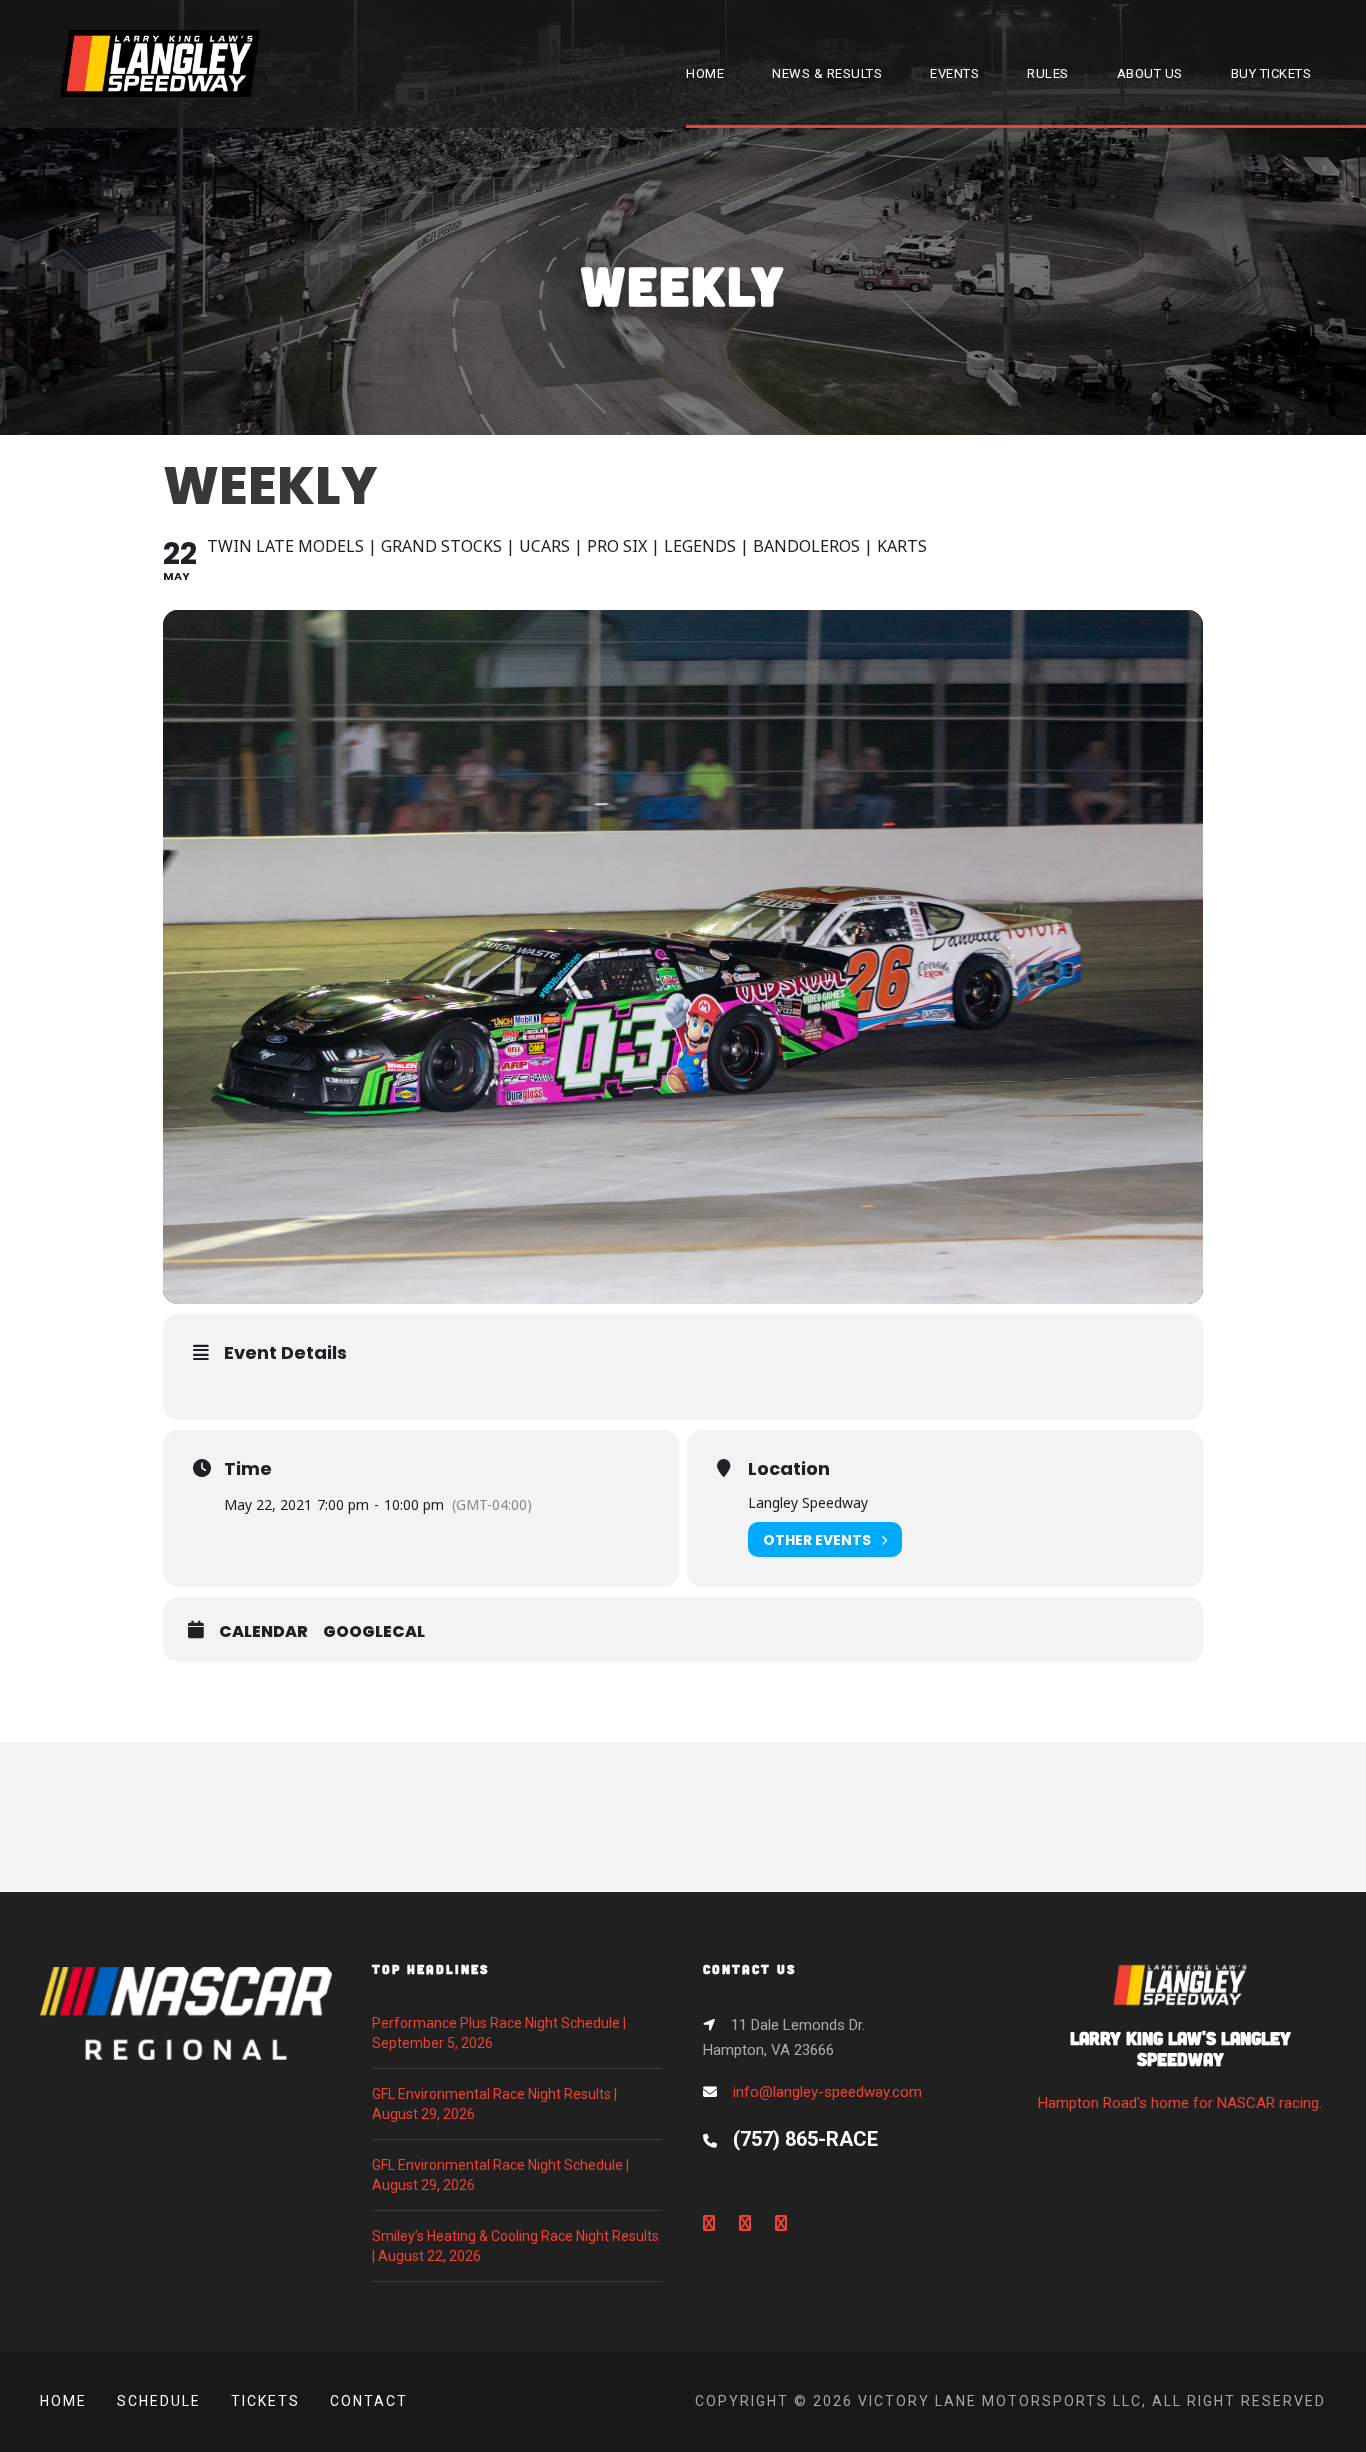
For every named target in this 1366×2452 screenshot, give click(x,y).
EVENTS (954, 73)
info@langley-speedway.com (827, 2092)
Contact (369, 2401)
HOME (705, 73)
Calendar (263, 1632)
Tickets (265, 2401)
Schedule (159, 2401)
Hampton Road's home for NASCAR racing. (1180, 2069)
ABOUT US (1150, 73)
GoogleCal (374, 1632)
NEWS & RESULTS (827, 73)
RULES (1048, 73)
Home (63, 2401)
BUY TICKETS (1271, 73)
